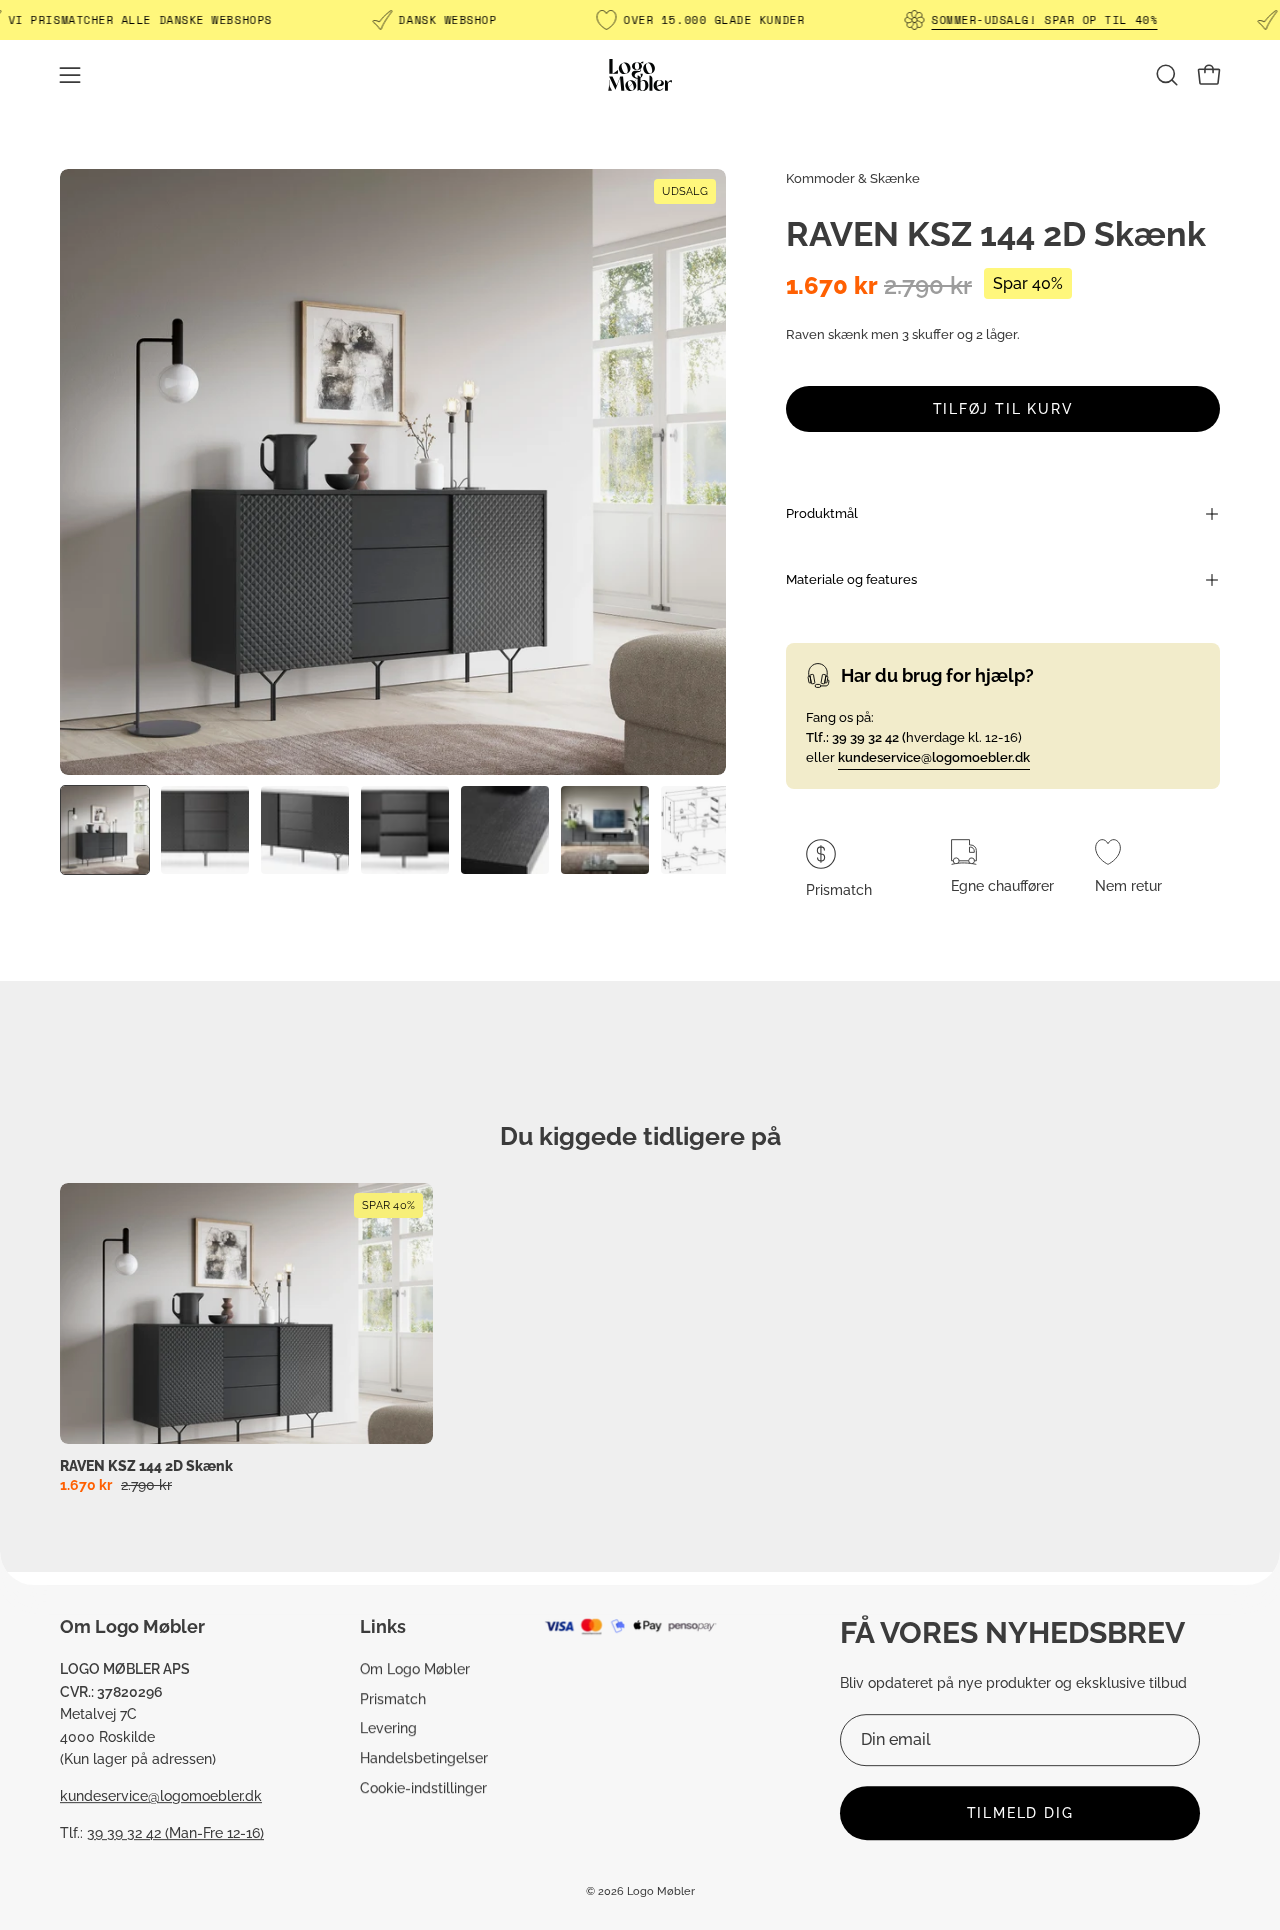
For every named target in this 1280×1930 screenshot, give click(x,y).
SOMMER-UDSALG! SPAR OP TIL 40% (1044, 20)
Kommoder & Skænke (853, 178)
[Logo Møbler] (640, 74)
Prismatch (393, 1698)
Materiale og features (851, 579)
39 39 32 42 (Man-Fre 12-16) (175, 1832)
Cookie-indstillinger (423, 1787)
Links (383, 1626)
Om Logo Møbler (415, 1668)
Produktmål (822, 513)
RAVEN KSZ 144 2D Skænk (146, 1466)
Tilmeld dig (1020, 1813)
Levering (388, 1728)
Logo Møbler (661, 1892)
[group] (640, 1337)
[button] (1167, 75)
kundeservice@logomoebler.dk (161, 1795)
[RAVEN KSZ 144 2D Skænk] (105, 830)
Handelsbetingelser (424, 1757)
